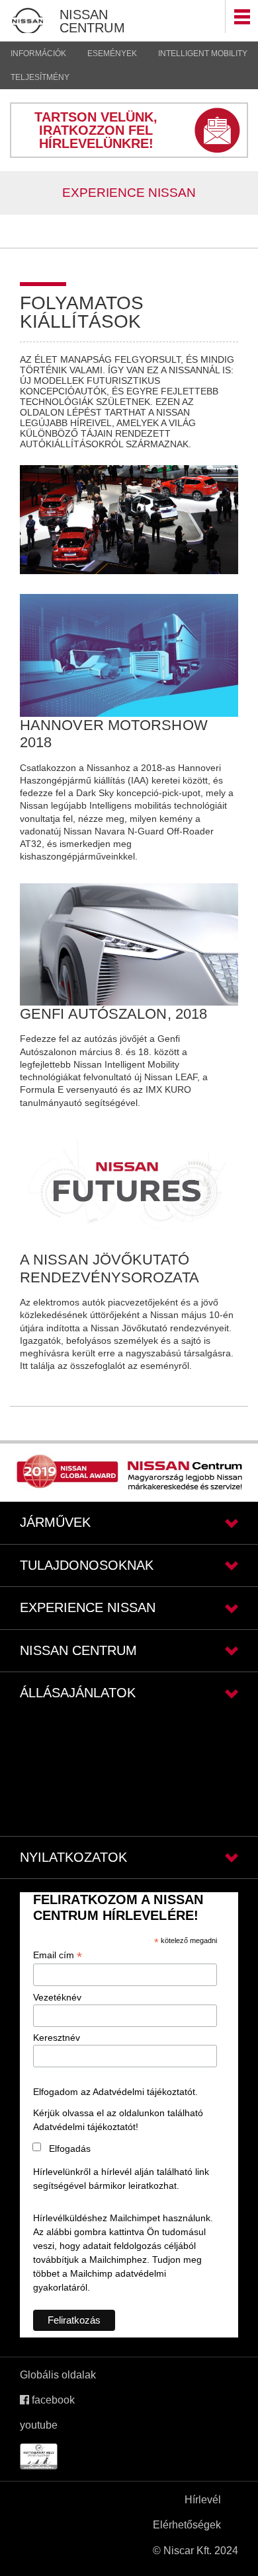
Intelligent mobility (203, 54)
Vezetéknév (57, 1997)
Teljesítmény (40, 77)
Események (112, 54)
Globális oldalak (58, 2375)
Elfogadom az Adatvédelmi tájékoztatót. (115, 2092)
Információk (38, 54)
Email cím (58, 1955)
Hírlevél (203, 2500)
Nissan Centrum (92, 21)
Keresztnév (57, 2038)
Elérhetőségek (187, 2525)
